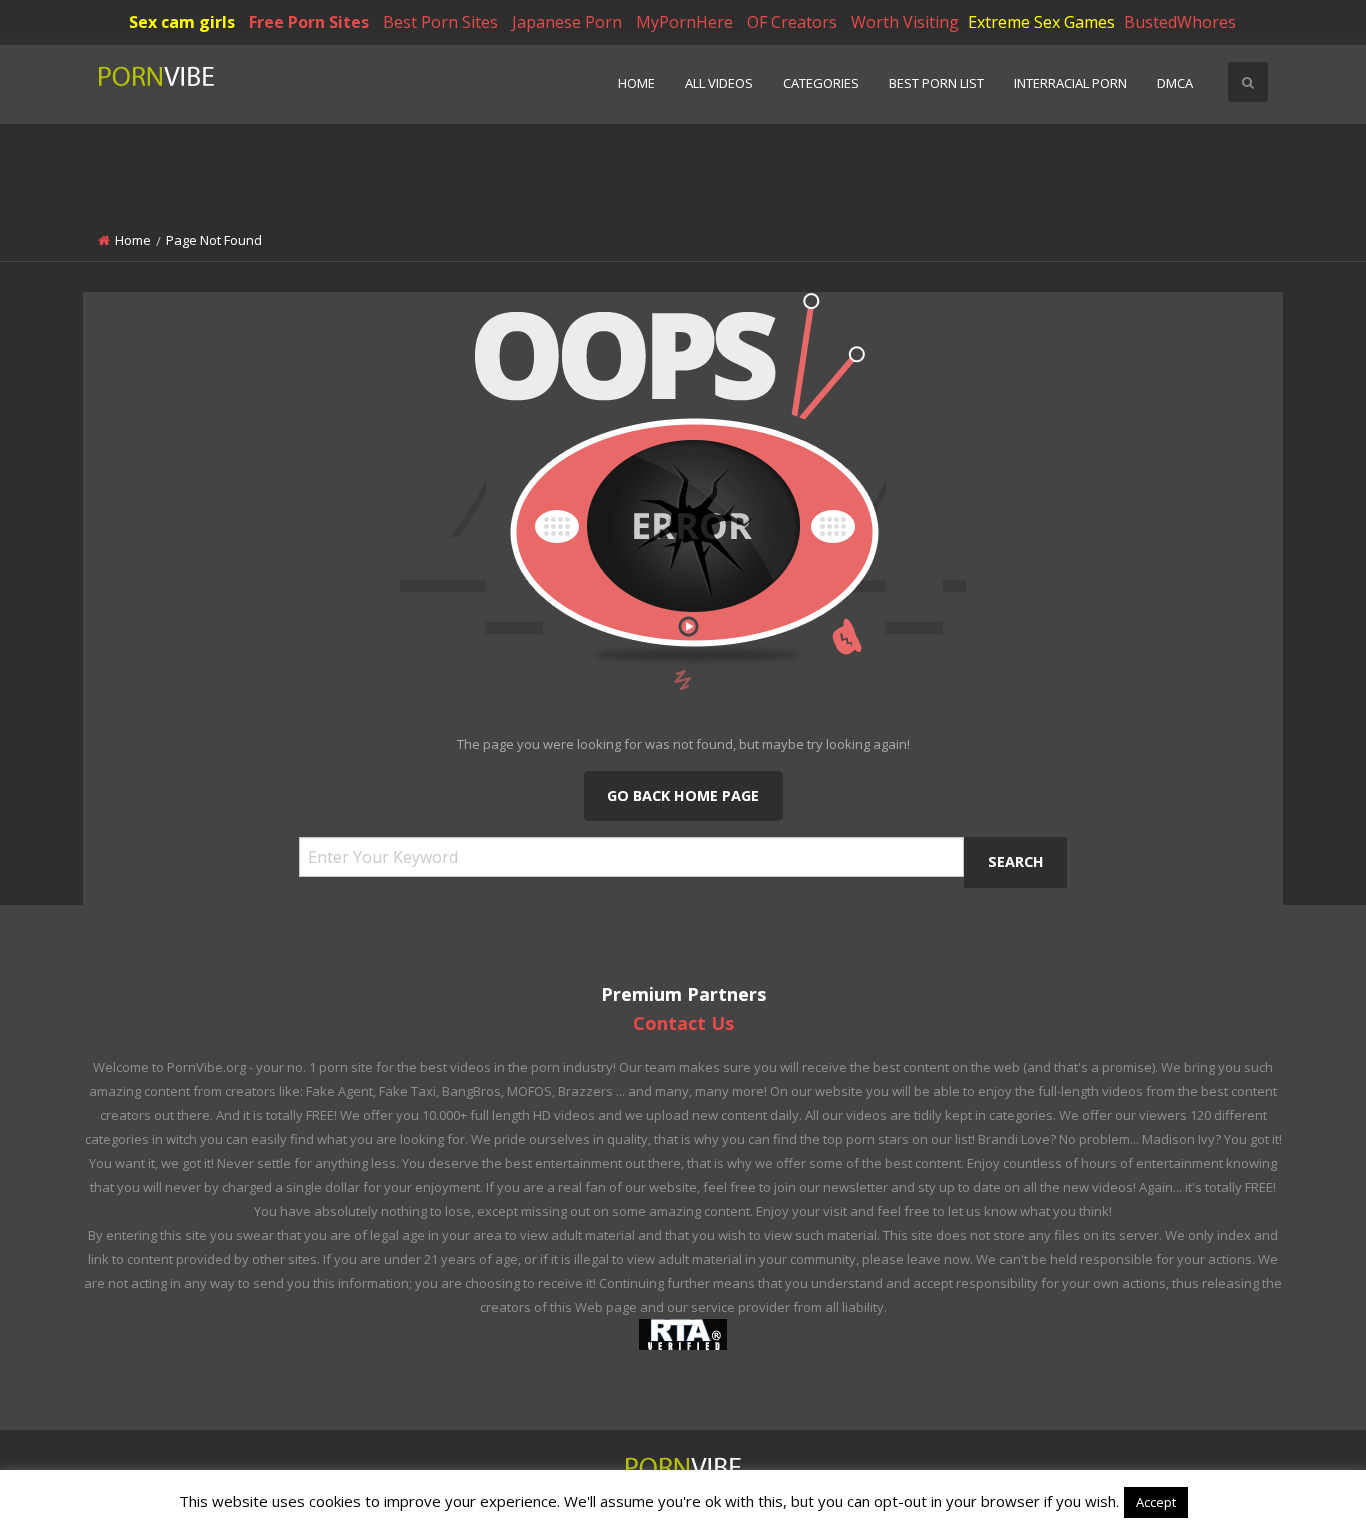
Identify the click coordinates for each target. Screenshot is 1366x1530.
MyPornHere (684, 22)
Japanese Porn (567, 22)
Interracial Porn (1070, 83)
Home (636, 83)
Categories (821, 83)
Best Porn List (936, 83)
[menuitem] (636, 84)
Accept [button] (1156, 1502)
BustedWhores (1180, 22)
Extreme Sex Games (1041, 22)
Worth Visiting (905, 22)
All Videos (719, 83)
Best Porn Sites (440, 22)
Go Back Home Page (683, 795)
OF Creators (792, 22)
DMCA (1175, 83)
